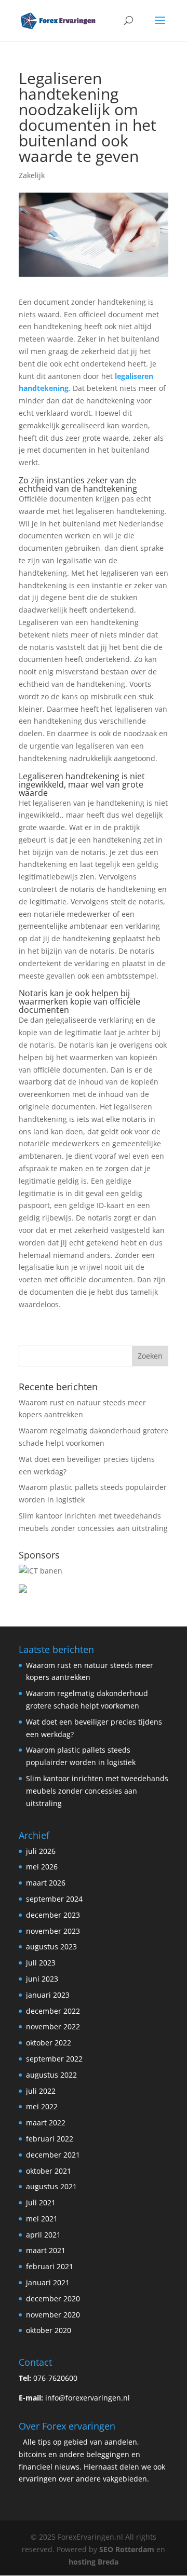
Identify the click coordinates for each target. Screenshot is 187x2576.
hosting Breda (94, 2562)
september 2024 (54, 1899)
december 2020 (53, 2299)
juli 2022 (41, 2091)
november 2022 (53, 2026)
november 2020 (53, 2315)
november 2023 (53, 1931)
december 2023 (53, 1915)
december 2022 (53, 2011)
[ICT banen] (41, 1571)
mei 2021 (42, 2219)
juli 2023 (41, 1963)
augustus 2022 (51, 2075)
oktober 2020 (49, 2330)
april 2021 (43, 2235)
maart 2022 (46, 2123)
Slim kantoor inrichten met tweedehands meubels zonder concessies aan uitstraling (97, 1791)
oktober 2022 (49, 2043)
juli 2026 (41, 1851)
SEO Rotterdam (127, 2549)
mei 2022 (42, 2106)
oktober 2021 (49, 2171)
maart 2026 (46, 1883)
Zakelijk (32, 175)
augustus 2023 (51, 1947)
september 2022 (54, 2059)
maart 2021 (46, 2250)
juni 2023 (42, 1979)
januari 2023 (48, 1995)
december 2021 (53, 2155)
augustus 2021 (51, 2186)
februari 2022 (50, 2139)
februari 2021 (50, 2266)
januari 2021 (48, 2282)
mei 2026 (42, 1867)
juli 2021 (41, 2202)
